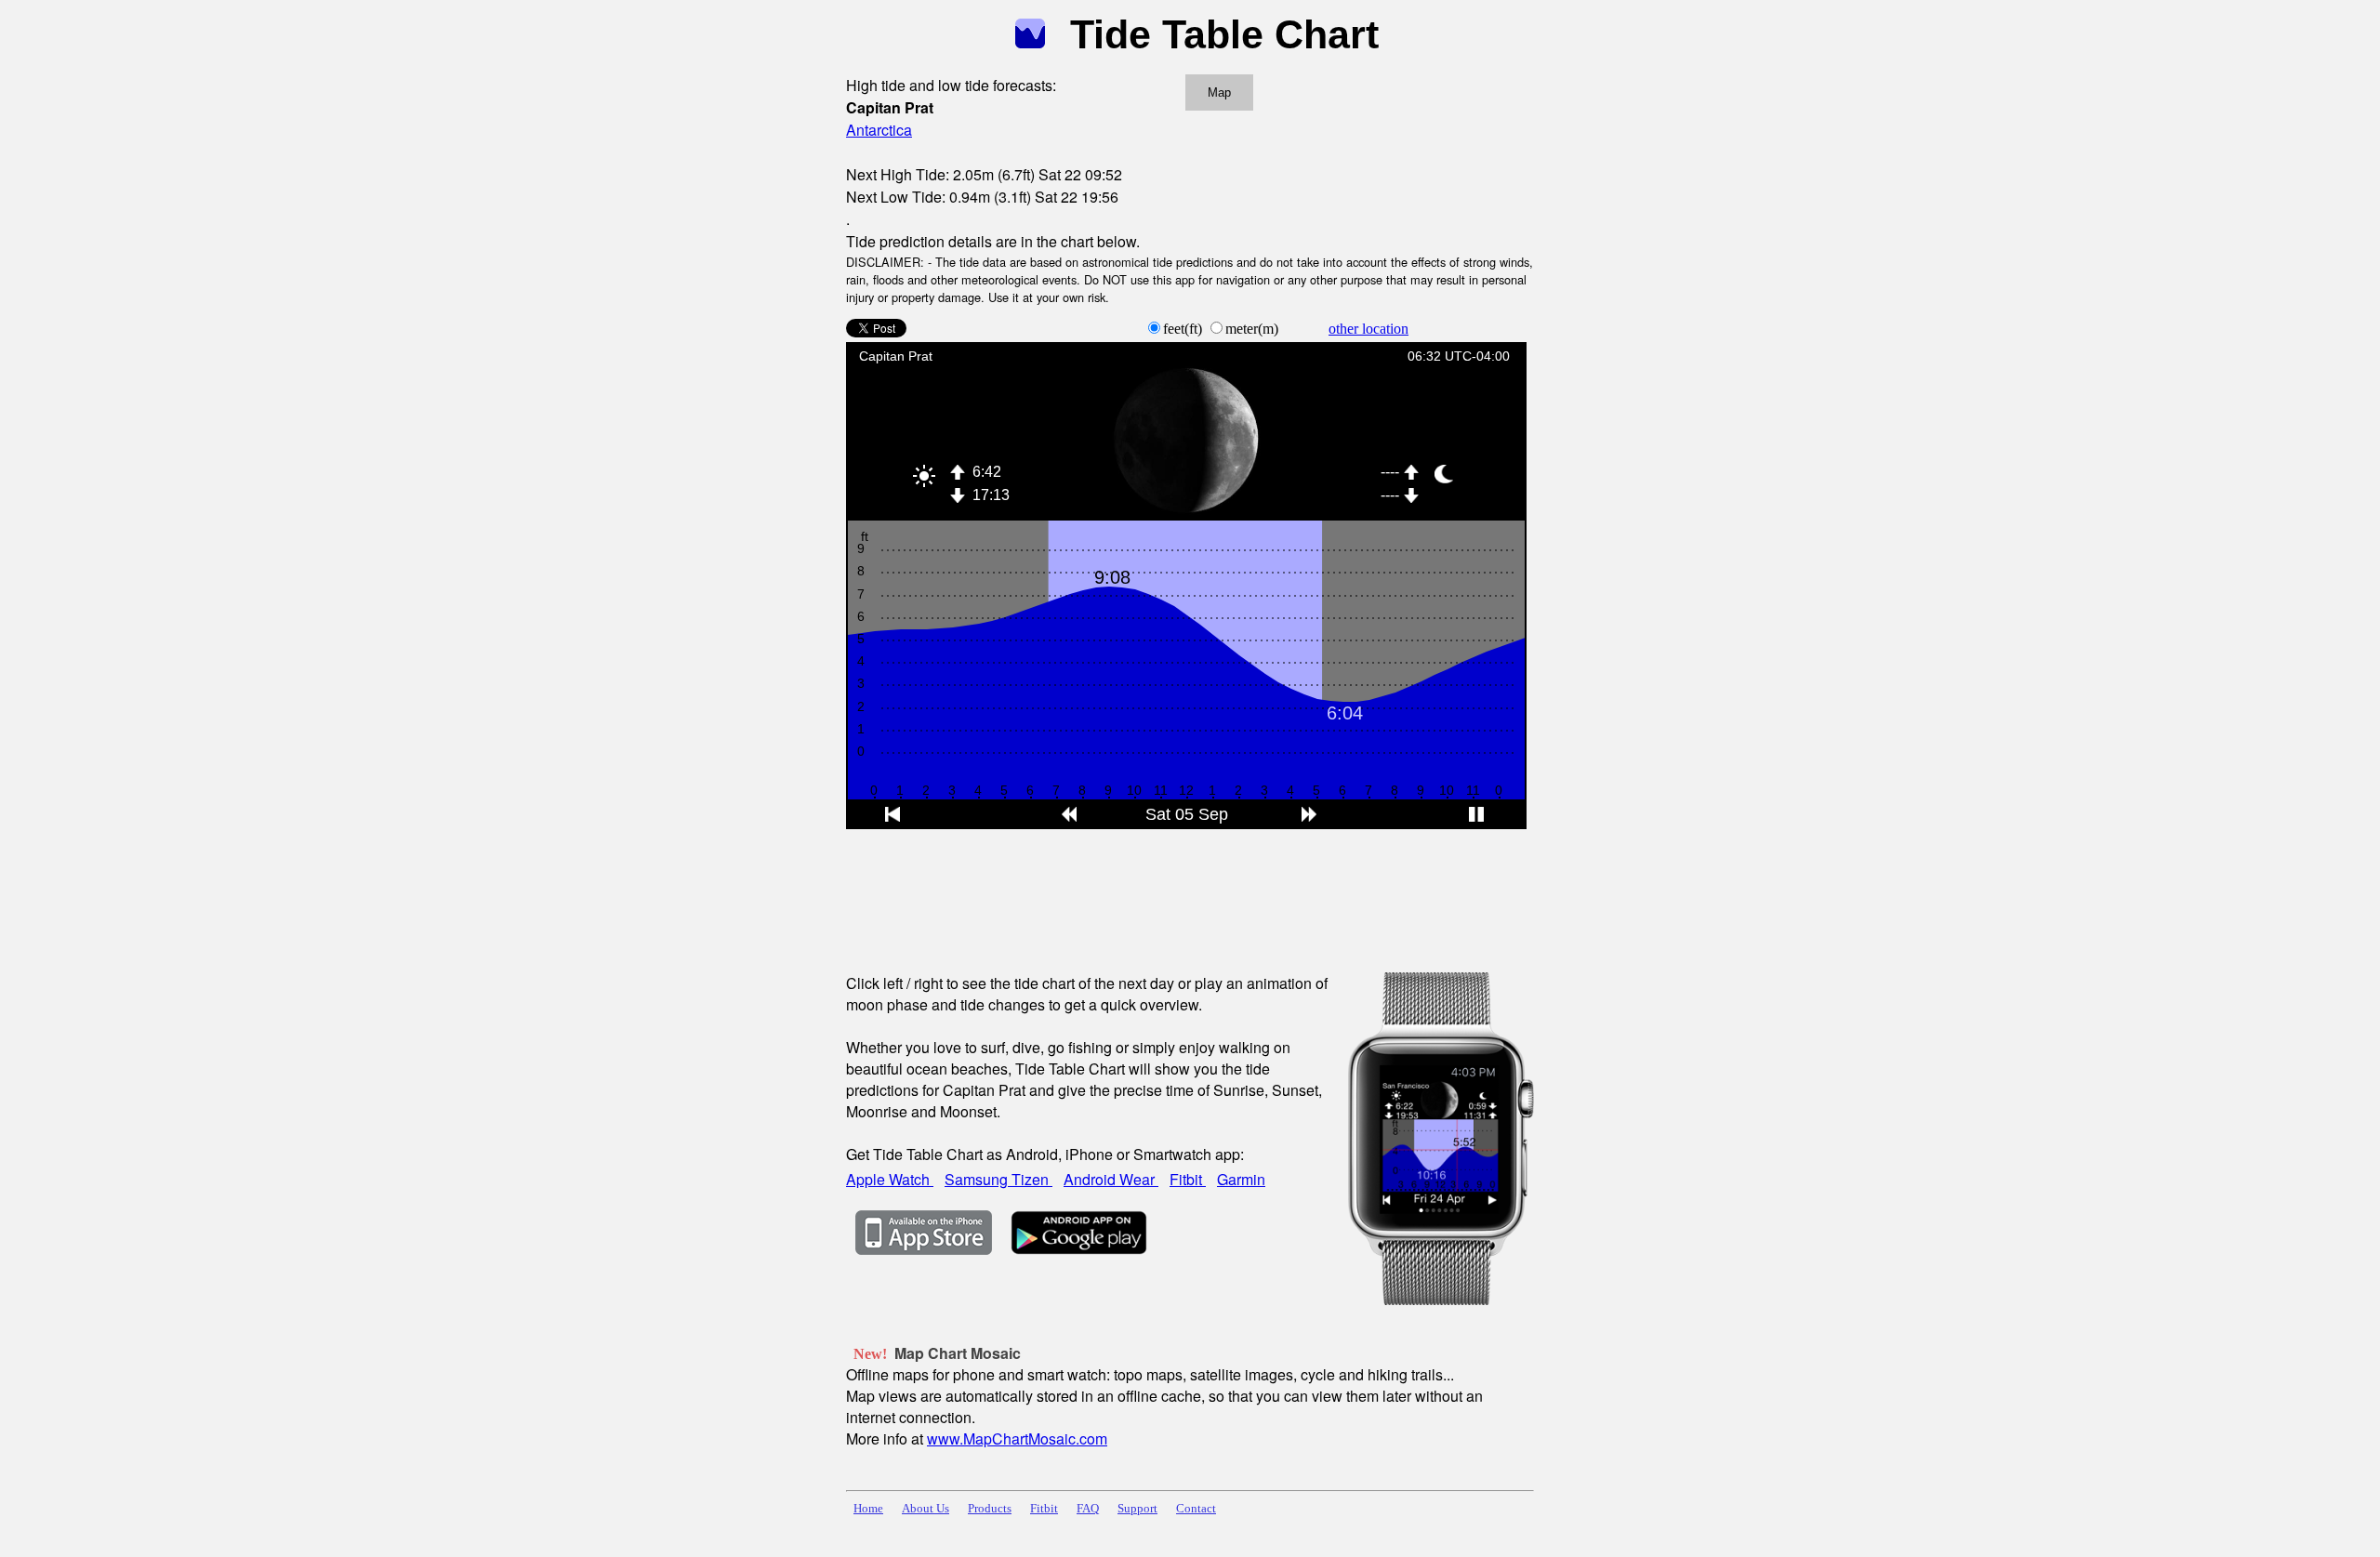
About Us (926, 1509)
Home (868, 1509)
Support (1137, 1509)
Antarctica (879, 130)
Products (990, 1509)
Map (1219, 92)
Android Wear (1111, 1179)
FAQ (1088, 1509)
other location (1368, 329)
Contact (1196, 1509)
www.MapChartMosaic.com (1017, 1438)
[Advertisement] (1184, 889)
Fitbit (1188, 1179)
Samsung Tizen (998, 1179)
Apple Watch (890, 1179)
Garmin (1241, 1179)
